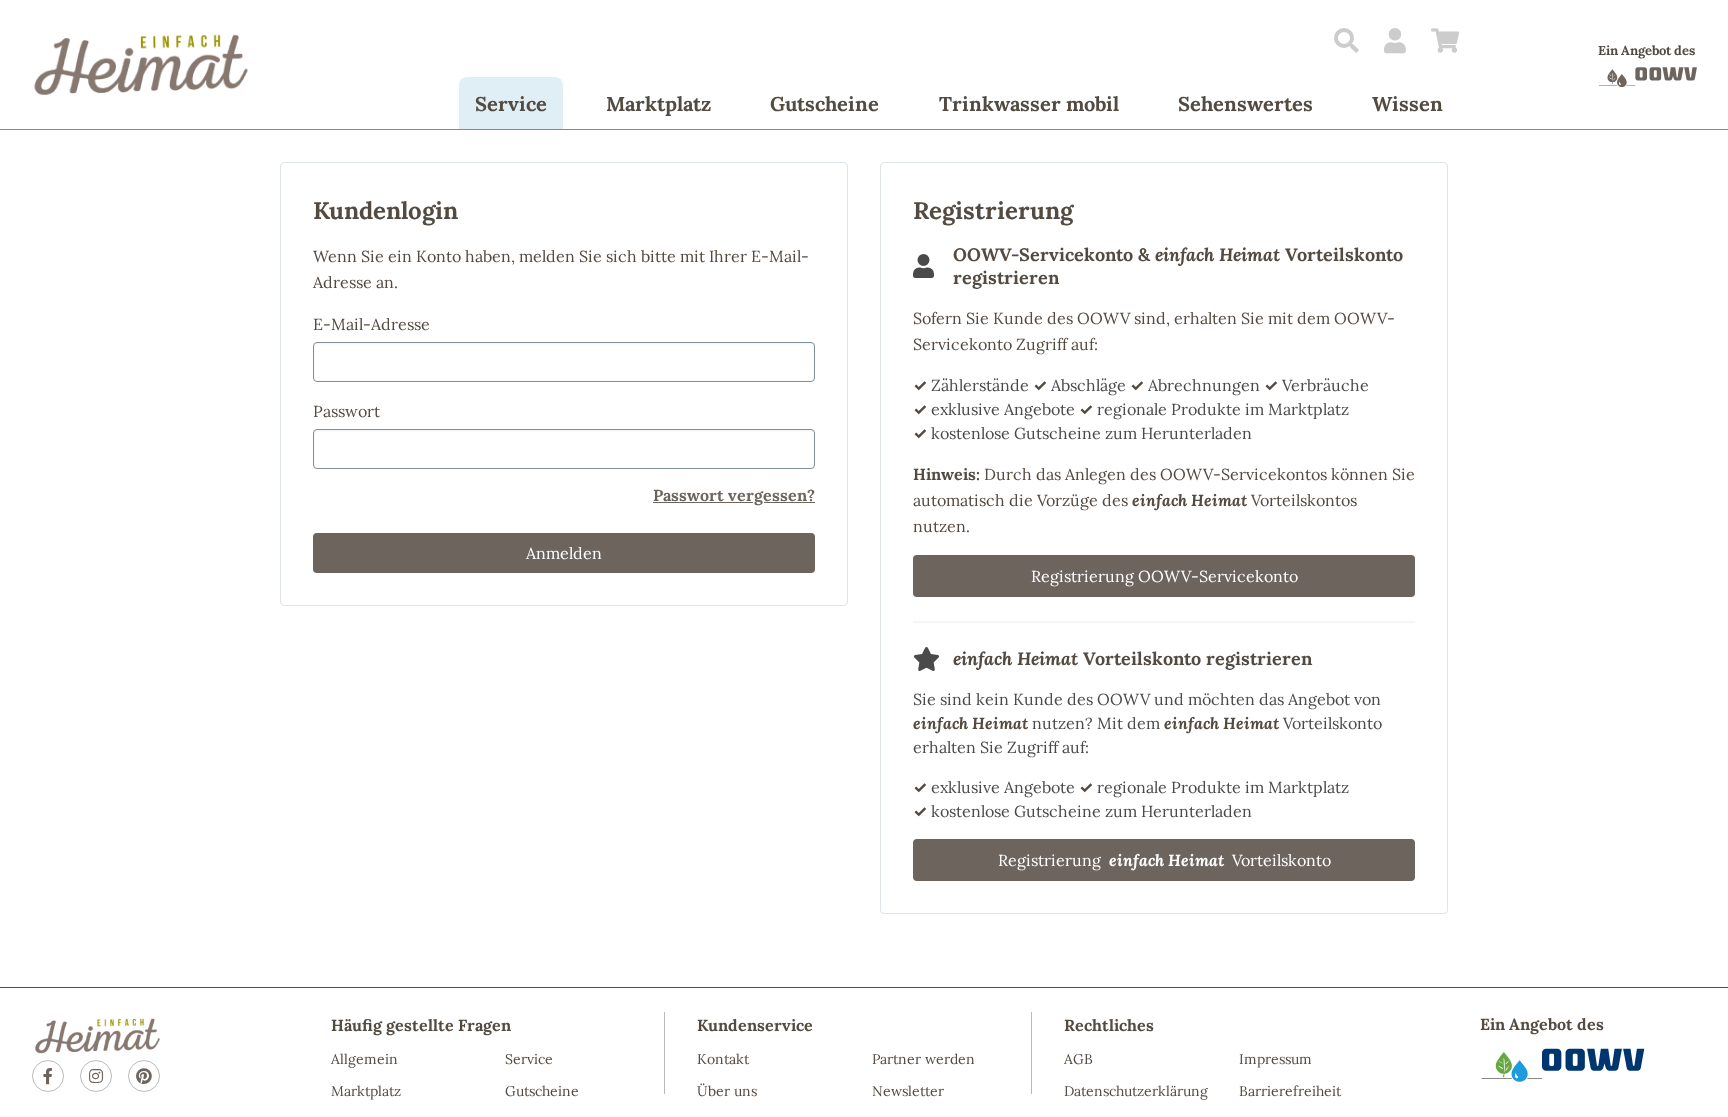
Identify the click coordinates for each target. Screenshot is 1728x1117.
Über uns (727, 1091)
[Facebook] (48, 1076)
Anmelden (564, 553)
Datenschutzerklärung (1136, 1091)
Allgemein (364, 1059)
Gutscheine (542, 1091)
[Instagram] (96, 1076)
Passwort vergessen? (734, 495)
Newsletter (908, 1091)
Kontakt (723, 1059)
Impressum (1275, 1059)
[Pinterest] (144, 1076)
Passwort (346, 411)
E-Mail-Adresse (371, 324)
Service (529, 1059)
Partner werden (923, 1059)
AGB (1078, 1059)
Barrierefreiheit (1290, 1091)
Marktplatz (366, 1091)
